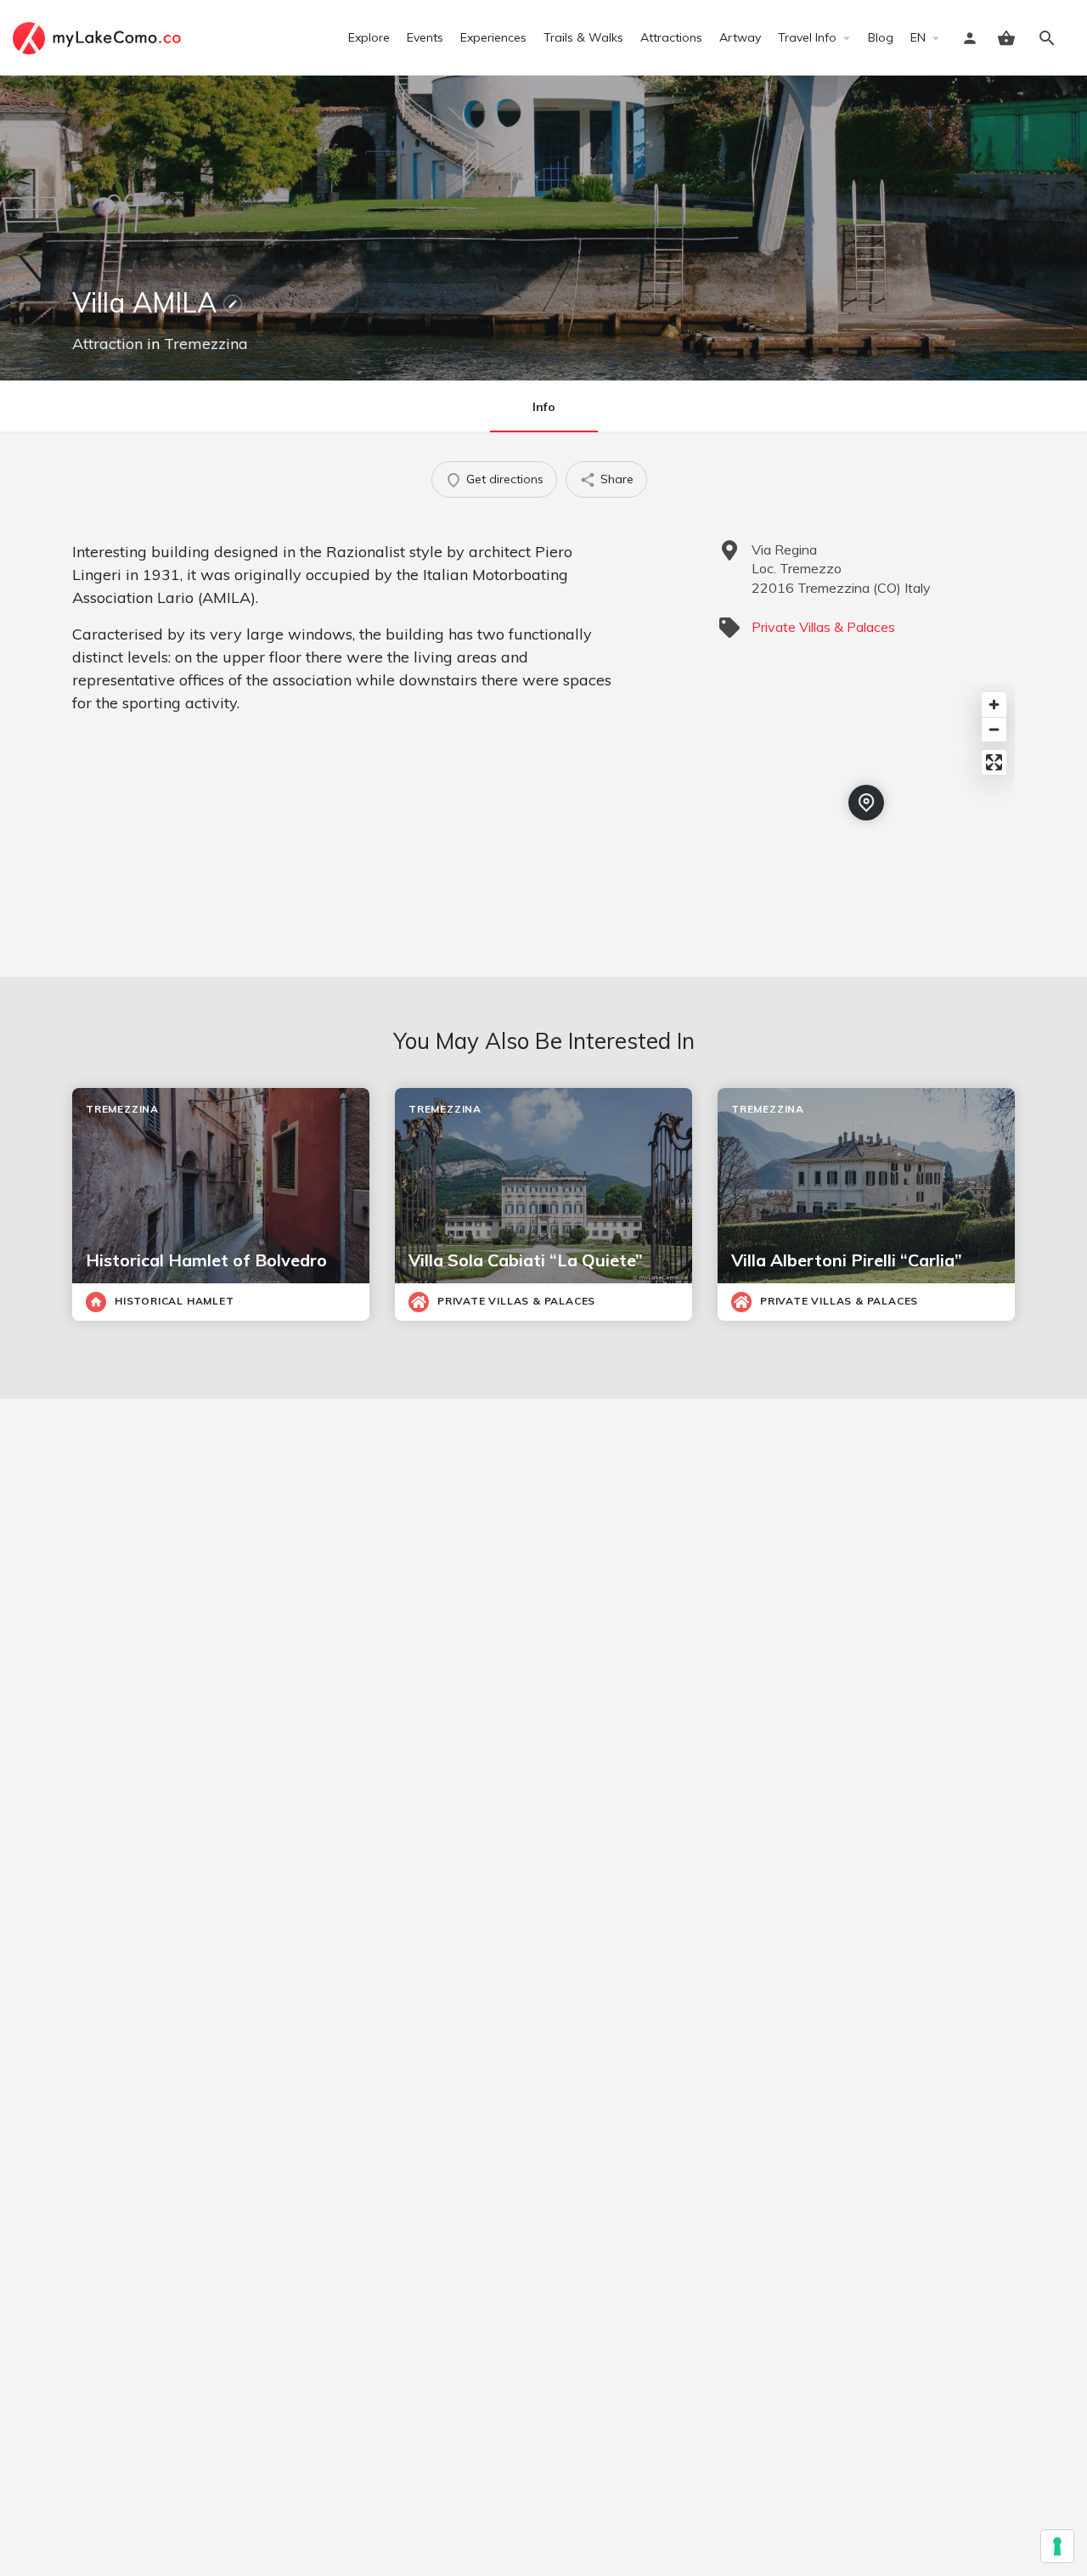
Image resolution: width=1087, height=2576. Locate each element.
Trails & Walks (583, 37)
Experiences (493, 37)
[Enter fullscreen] (994, 762)
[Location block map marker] (866, 803)
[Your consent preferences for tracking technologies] (1057, 2546)
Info (544, 407)
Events (425, 37)
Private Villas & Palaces (823, 627)
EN (918, 37)
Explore (369, 37)
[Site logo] (99, 37)
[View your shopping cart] (1006, 38)
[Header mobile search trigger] (1047, 38)
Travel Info (807, 37)
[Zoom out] (994, 729)
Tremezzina (206, 344)
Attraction (107, 344)
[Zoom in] (994, 705)
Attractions (671, 37)
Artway (740, 37)
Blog (881, 37)
